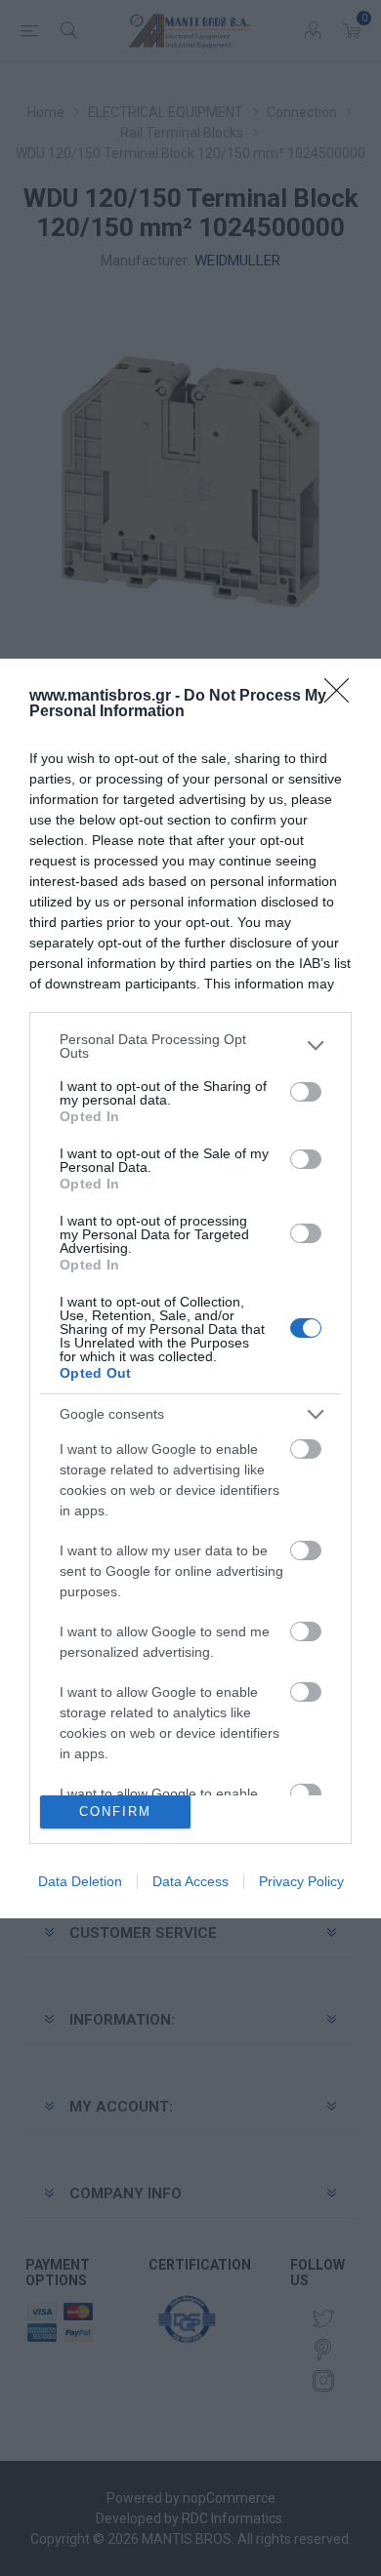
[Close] (343, 697)
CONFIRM (115, 1811)
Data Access (190, 1881)
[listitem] (190, 1046)
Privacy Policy (301, 1881)
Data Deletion (80, 1881)
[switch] (306, 1092)
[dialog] (190, 1288)
